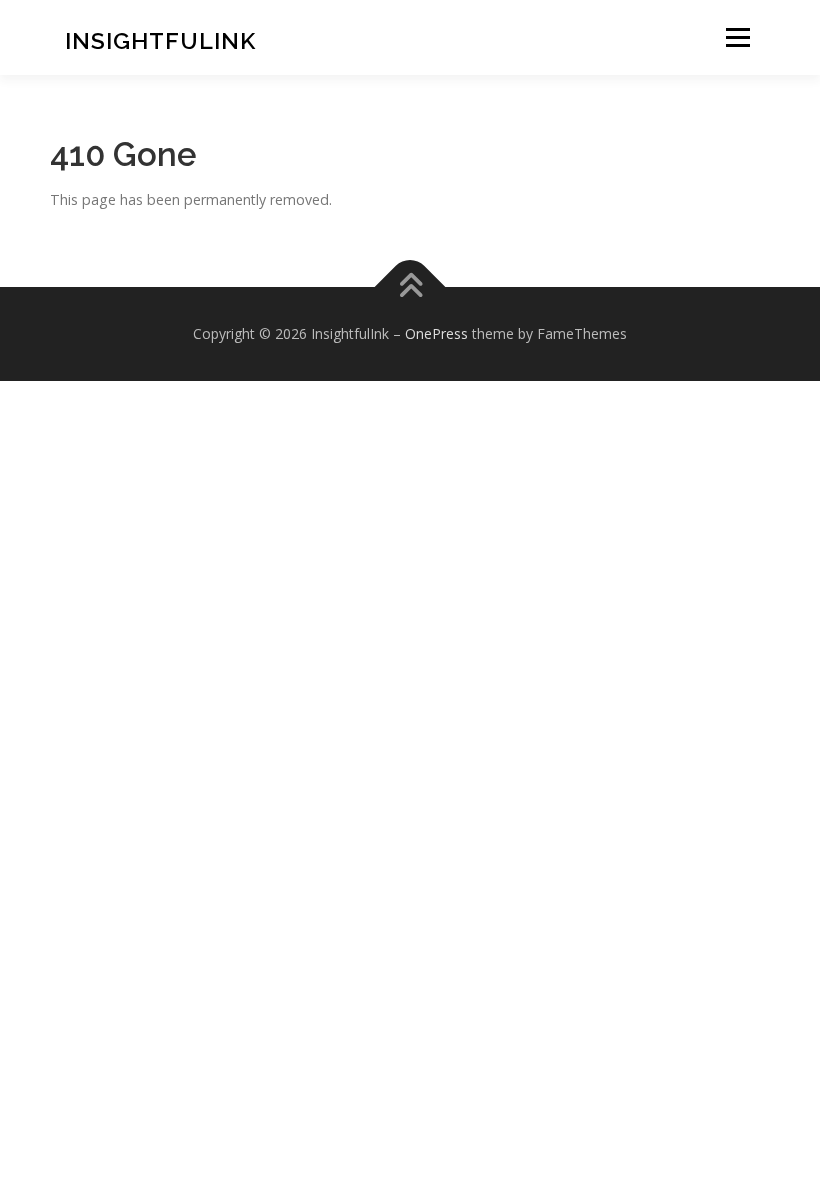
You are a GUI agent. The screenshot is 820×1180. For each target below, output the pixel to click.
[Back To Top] (410, 286)
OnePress (436, 333)
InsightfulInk (160, 40)
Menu (737, 37)
